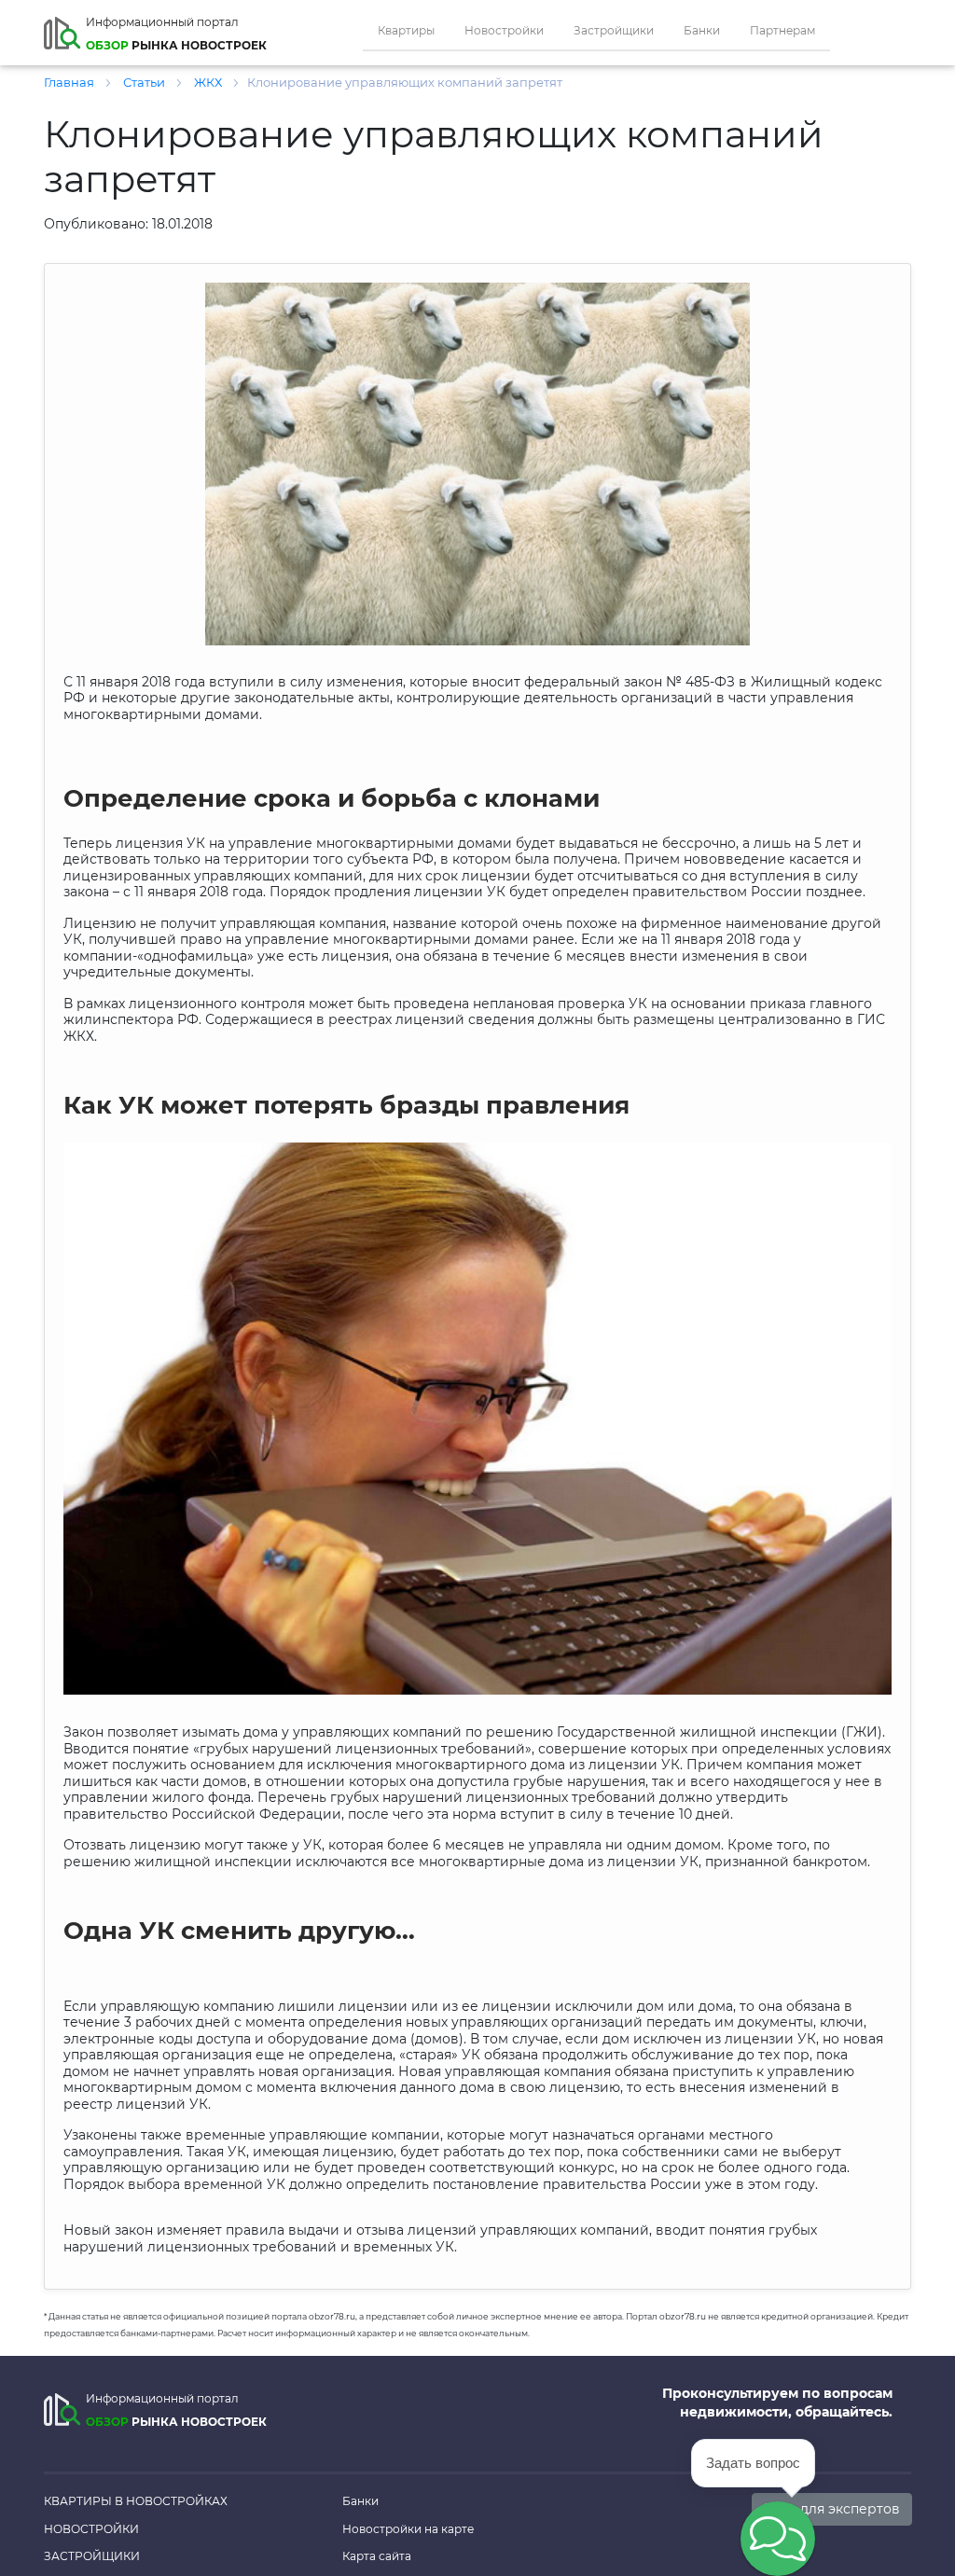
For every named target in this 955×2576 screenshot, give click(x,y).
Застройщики (614, 30)
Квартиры (406, 30)
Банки (702, 30)
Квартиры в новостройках (136, 2501)
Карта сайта (377, 2556)
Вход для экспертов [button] (832, 2509)
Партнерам (782, 30)
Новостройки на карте (408, 2529)
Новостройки (504, 30)
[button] (778, 2539)
